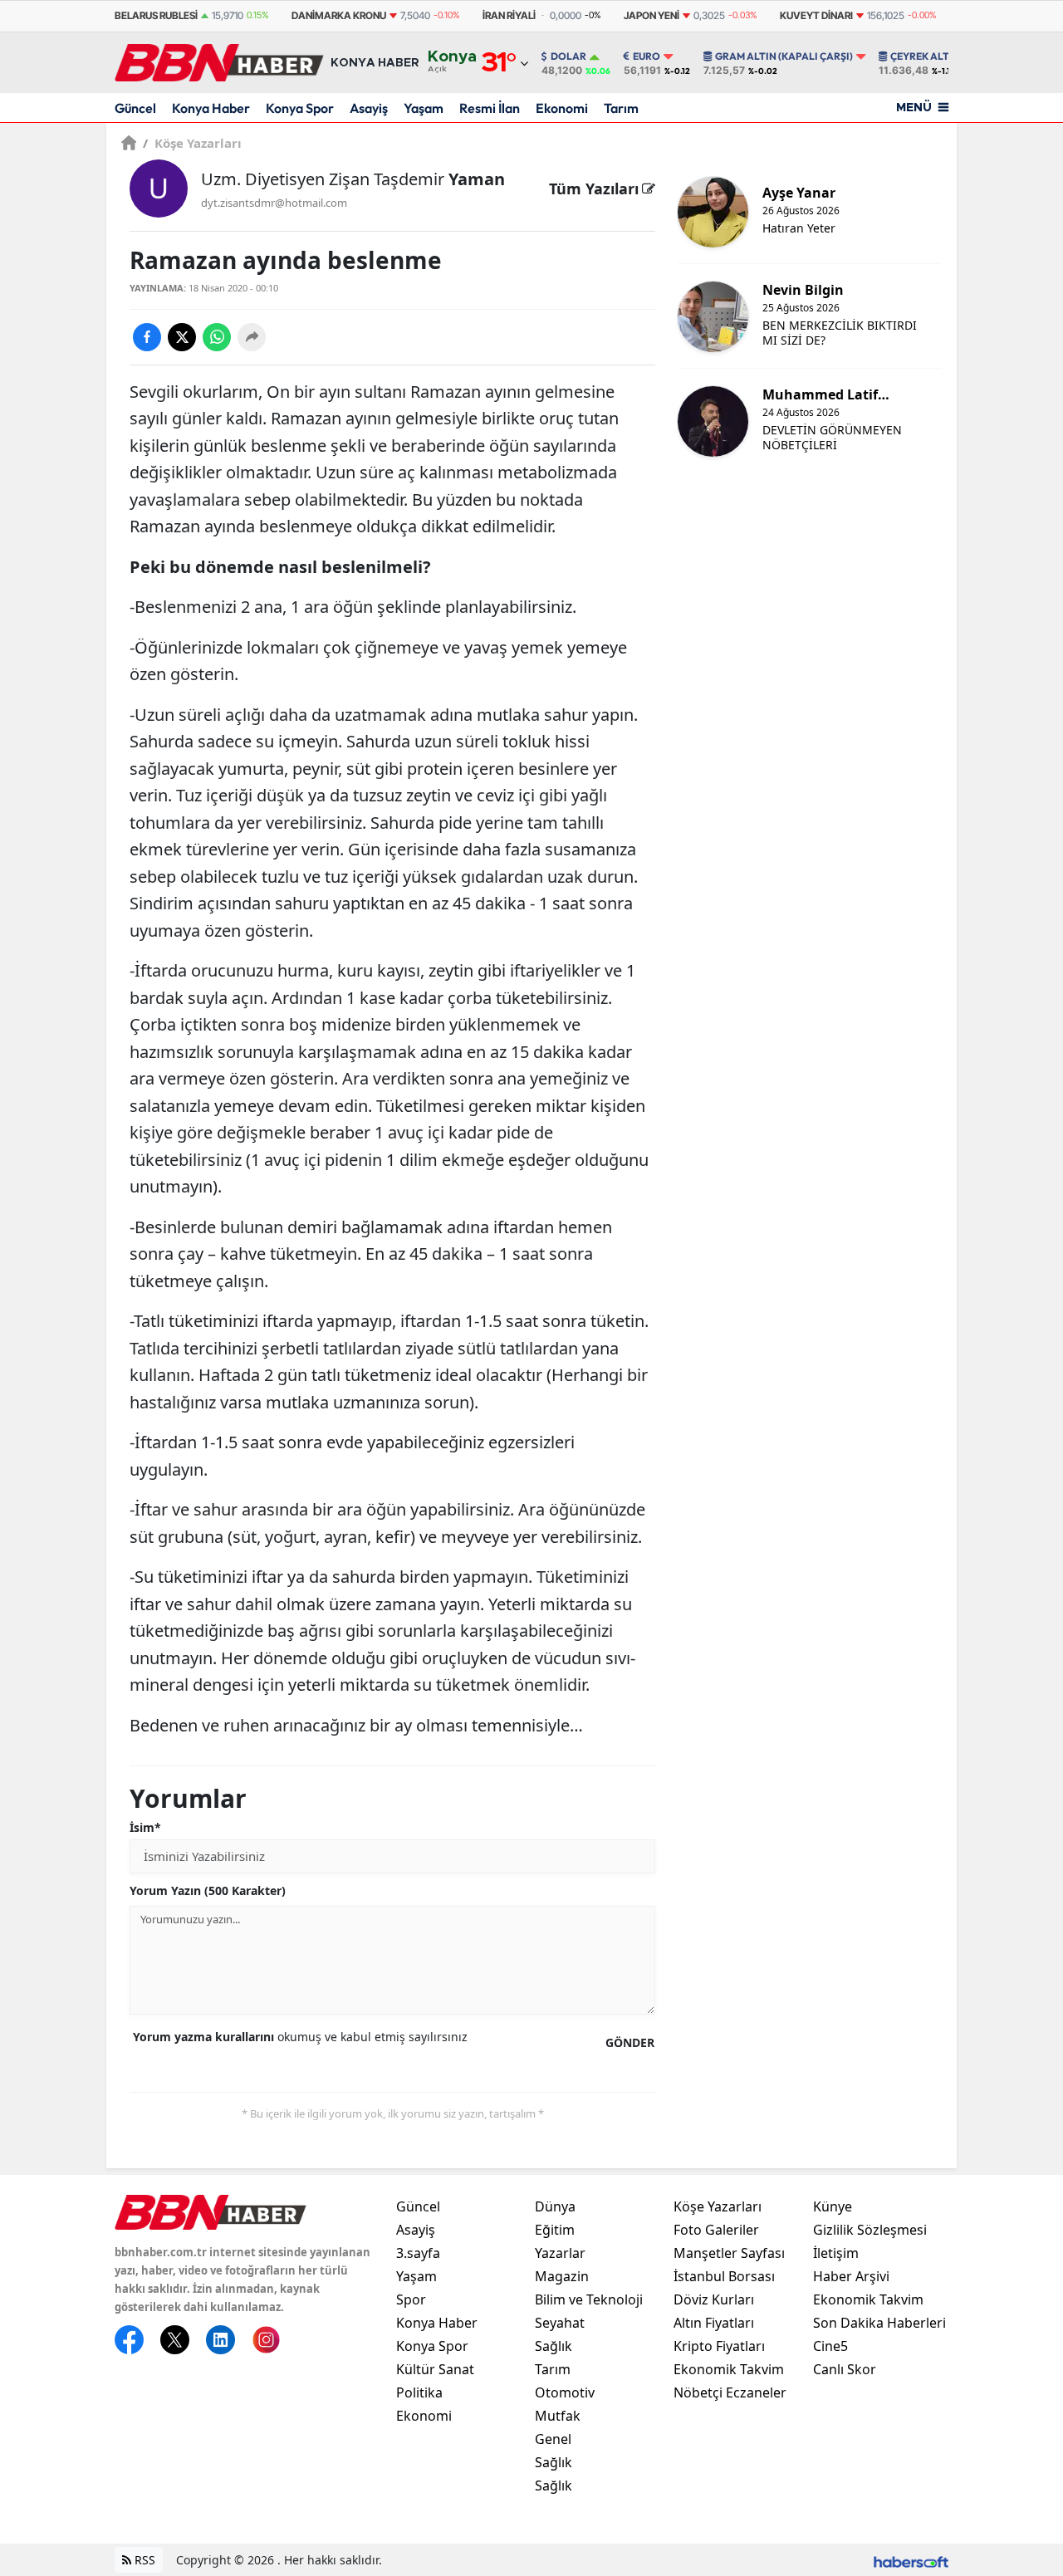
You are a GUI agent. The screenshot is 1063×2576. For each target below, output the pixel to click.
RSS (143, 2560)
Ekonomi (562, 108)
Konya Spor (300, 108)
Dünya (555, 2206)
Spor (411, 2299)
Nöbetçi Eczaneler (730, 2392)
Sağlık (554, 2346)
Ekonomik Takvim (729, 2369)
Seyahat (560, 2323)
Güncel (135, 108)
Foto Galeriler (716, 2230)
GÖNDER (630, 2042)
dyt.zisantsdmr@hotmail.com (274, 203)
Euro (647, 56)
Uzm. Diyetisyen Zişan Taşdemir (353, 179)
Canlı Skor (845, 2369)
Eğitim (555, 2230)
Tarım (621, 108)
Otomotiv (565, 2392)
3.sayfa (418, 2253)
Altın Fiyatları (714, 2323)
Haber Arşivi (851, 2276)
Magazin (562, 2276)
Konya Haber (211, 108)
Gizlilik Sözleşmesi (870, 2230)
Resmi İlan (490, 108)
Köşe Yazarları (192, 143)
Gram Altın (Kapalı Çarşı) (784, 56)
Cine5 (830, 2346)
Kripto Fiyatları (719, 2346)
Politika (419, 2392)
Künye (833, 2206)
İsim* (145, 1827)
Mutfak (558, 2416)
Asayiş (369, 108)
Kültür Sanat (435, 2369)
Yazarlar (560, 2253)
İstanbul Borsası (724, 2276)
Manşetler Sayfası (729, 2253)
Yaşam (424, 108)
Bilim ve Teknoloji (589, 2299)
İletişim (836, 2253)
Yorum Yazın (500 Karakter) (208, 1890)
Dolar (568, 56)
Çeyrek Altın (925, 56)
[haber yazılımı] (911, 2560)
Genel (553, 2439)
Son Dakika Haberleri (879, 2323)
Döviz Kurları (714, 2299)
